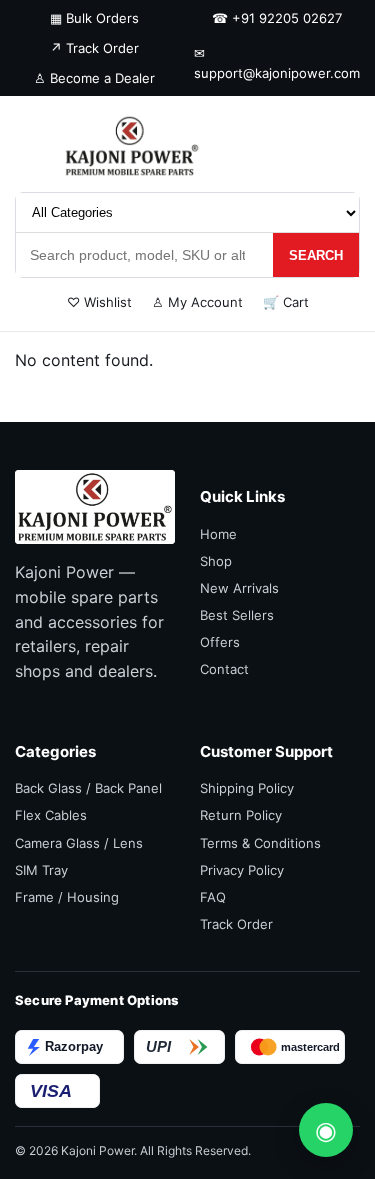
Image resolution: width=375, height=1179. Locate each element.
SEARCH (316, 255)
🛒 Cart (286, 302)
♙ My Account (197, 302)
